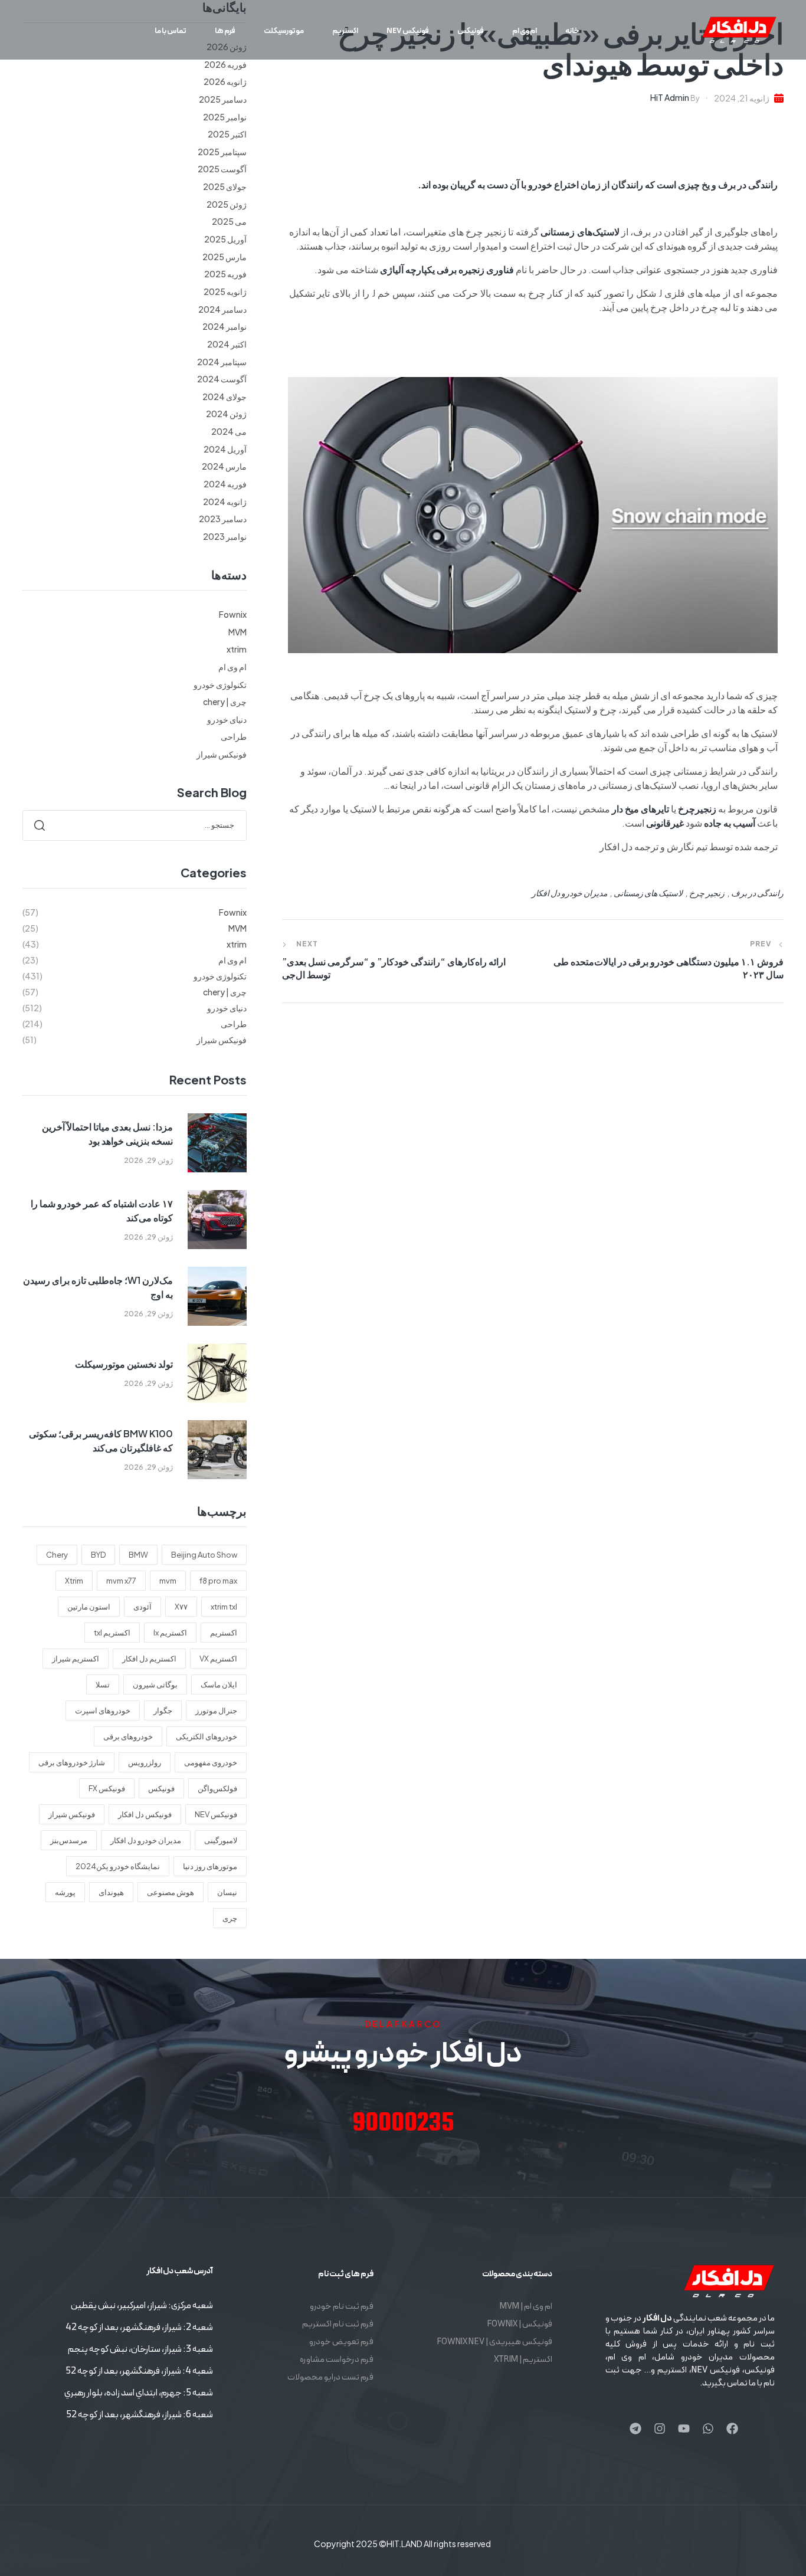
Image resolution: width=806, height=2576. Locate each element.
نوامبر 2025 (225, 117)
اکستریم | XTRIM (523, 2360)
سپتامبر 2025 (222, 152)
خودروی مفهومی (211, 1762)
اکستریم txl (112, 1633)
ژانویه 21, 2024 (742, 98)
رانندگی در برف (757, 893)
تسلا (103, 1684)
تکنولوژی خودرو (220, 684)
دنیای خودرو (227, 719)
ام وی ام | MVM (526, 2307)
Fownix (233, 614)
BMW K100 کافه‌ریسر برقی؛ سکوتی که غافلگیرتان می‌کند (101, 1441)
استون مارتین (89, 1607)
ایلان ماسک (219, 1684)
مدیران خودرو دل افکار (569, 893)
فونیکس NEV (216, 1814)
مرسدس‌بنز (69, 1840)
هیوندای (111, 1892)
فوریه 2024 (225, 484)
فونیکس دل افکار (145, 1814)
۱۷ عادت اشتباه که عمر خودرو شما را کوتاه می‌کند (102, 1210)
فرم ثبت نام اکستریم (338, 2324)
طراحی (234, 736)
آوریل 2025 (225, 239)
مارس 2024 (224, 466)
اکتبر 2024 (227, 344)
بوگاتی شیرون (155, 1684)
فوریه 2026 (225, 64)
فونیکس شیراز (222, 754)
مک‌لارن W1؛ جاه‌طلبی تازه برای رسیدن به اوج (98, 1287)
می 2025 (229, 221)
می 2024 (229, 431)
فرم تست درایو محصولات (330, 2377)
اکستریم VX (218, 1659)
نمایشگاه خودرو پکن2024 (118, 1866)
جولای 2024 (225, 396)
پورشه (65, 1892)
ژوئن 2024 (226, 414)
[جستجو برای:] (135, 824)
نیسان (227, 1892)
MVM (237, 632)
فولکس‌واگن (217, 1788)
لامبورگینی (221, 1840)
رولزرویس (145, 1762)
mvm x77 (121, 1581)
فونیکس (161, 1788)
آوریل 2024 (225, 449)
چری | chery (225, 702)
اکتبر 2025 (227, 134)
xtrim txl (224, 1607)
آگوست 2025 (222, 169)
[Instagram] (660, 2428)
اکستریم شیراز (76, 1659)
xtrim (237, 649)
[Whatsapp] (708, 2428)
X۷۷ (181, 1607)
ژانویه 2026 (225, 81)
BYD (98, 1555)
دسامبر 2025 (223, 99)
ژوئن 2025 (227, 204)
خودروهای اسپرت (103, 1710)
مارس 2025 (225, 257)
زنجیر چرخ (707, 893)
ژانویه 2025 (225, 291)
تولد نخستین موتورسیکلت (124, 1364)
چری (230, 1918)
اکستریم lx (170, 1633)
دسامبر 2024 (222, 309)
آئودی (142, 1607)
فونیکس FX (107, 1788)
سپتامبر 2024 (222, 362)
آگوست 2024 (222, 379)
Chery (57, 1555)
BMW (138, 1555)
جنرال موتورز (216, 1710)
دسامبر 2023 (223, 519)
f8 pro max (218, 1581)
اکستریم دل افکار (149, 1659)
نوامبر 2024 (225, 326)
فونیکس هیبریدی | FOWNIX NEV (494, 2342)
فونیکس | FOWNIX (520, 2324)
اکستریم (224, 1633)
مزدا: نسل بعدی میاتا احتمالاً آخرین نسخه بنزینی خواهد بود (107, 1134)
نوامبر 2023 (225, 536)
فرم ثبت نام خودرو (342, 2307)
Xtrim (74, 1581)
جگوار (163, 1710)
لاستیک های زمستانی (648, 893)
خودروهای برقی (128, 1736)
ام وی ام (232, 667)
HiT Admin (670, 97)
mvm (168, 1581)
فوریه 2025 (225, 274)
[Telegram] (635, 2428)
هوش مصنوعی (171, 1892)
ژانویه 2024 (225, 502)
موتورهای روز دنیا (210, 1866)
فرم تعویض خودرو (341, 2342)
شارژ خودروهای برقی (72, 1762)
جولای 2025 (225, 186)
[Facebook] (732, 2428)
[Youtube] (684, 2428)
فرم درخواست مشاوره (337, 2360)
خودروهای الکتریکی (207, 1736)
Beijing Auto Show (204, 1555)
